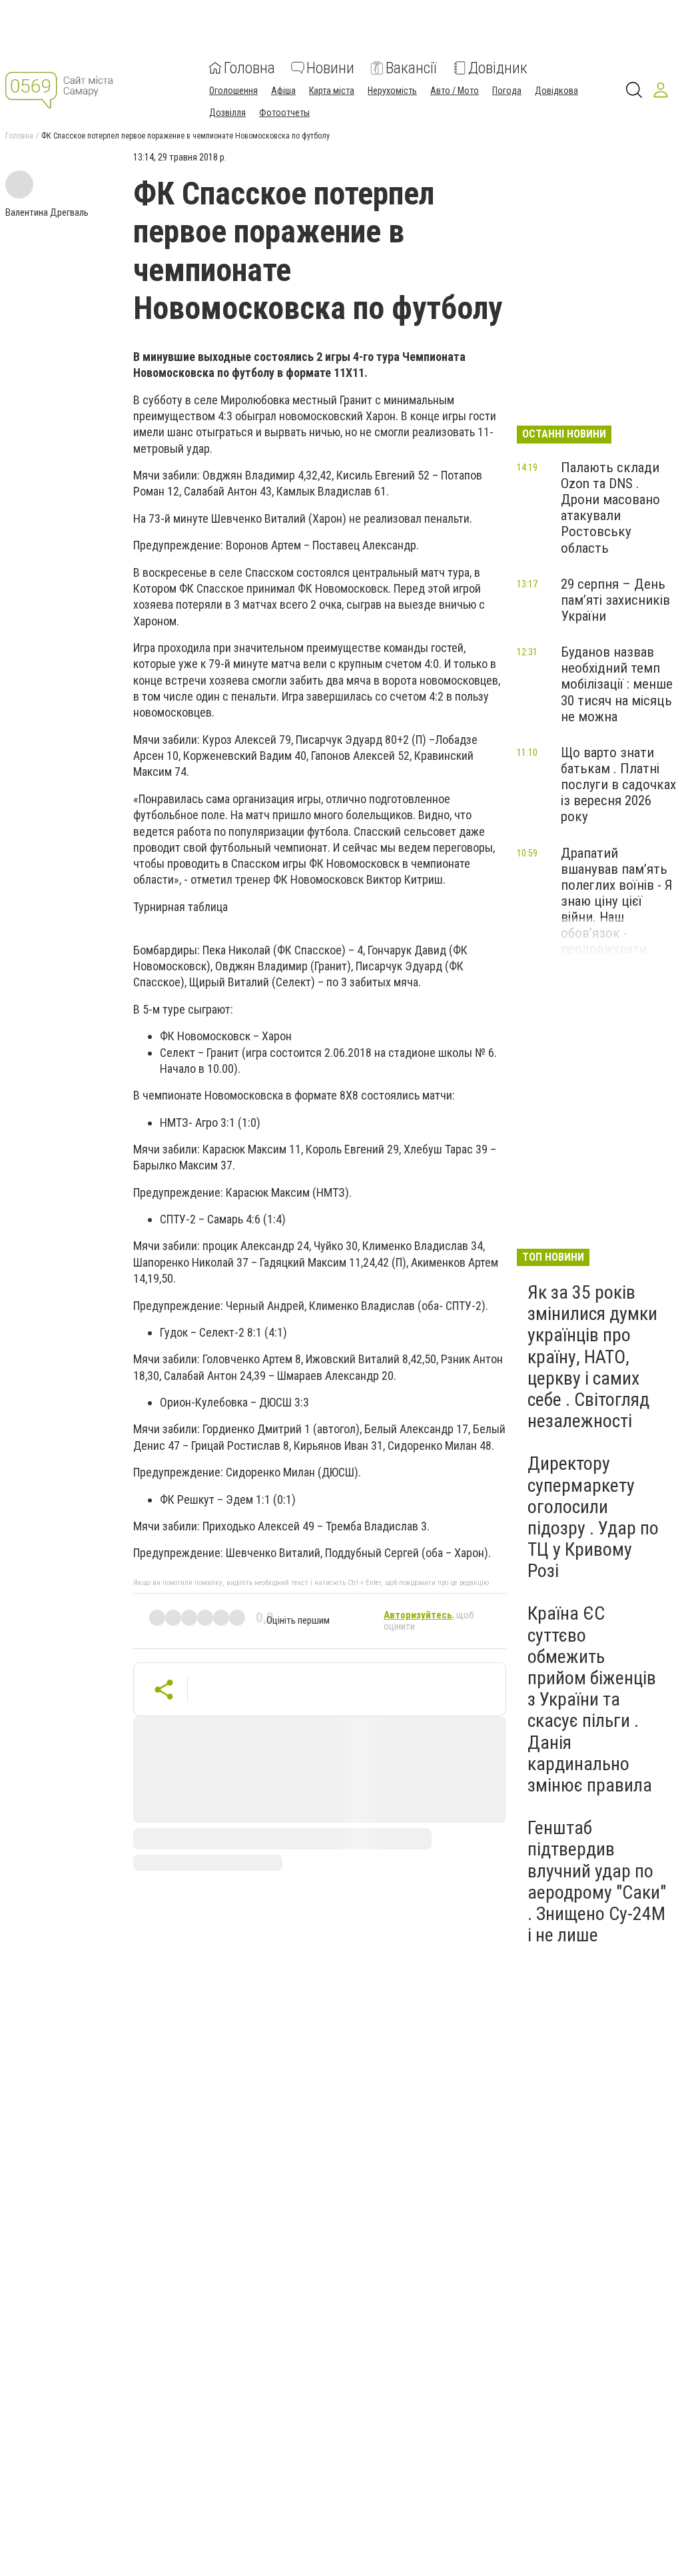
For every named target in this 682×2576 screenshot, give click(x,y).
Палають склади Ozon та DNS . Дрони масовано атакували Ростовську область (610, 508)
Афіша (283, 91)
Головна (249, 68)
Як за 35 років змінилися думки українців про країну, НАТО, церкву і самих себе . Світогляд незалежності (592, 1357)
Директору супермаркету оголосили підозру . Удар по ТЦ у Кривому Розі (593, 1517)
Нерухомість (392, 91)
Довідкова (556, 91)
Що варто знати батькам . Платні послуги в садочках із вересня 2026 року (618, 785)
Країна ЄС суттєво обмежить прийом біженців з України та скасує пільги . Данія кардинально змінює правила (592, 1699)
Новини (330, 68)
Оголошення (233, 91)
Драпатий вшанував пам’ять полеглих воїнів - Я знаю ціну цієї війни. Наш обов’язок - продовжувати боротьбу (617, 909)
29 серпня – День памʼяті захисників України (615, 600)
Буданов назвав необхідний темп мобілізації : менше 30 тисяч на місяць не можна (617, 684)
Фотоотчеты (284, 113)
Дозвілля (227, 113)
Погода (507, 91)
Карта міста (332, 91)
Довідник (498, 68)
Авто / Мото (455, 91)
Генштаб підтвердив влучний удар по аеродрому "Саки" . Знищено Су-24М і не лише (597, 1881)
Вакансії (411, 68)
